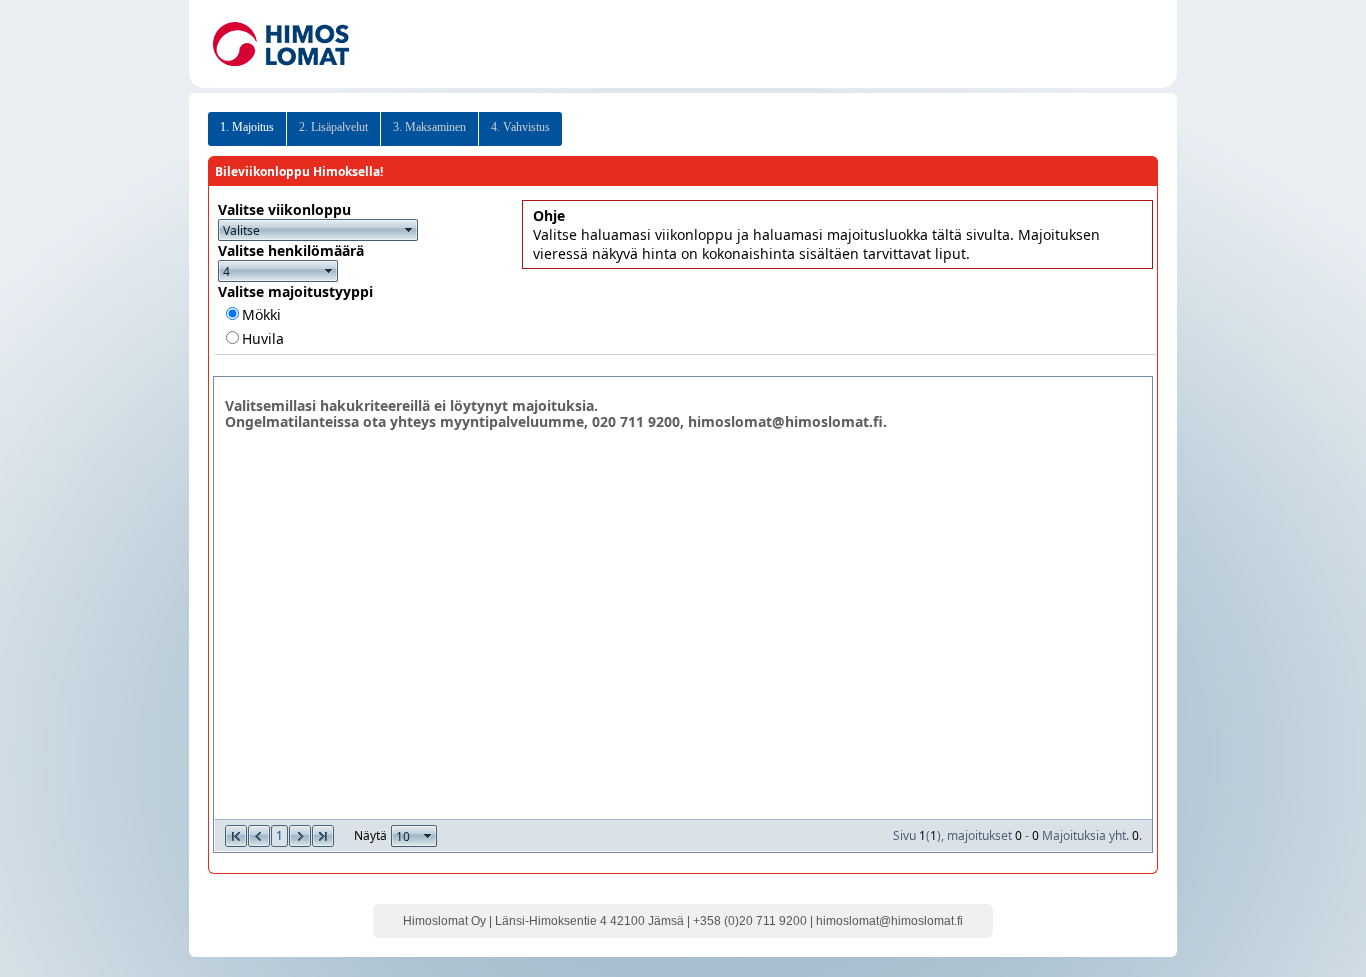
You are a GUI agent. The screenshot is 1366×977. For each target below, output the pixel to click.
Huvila (263, 338)
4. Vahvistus (520, 127)
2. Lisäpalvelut (333, 127)
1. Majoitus (247, 127)
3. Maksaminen (429, 127)
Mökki (261, 314)
